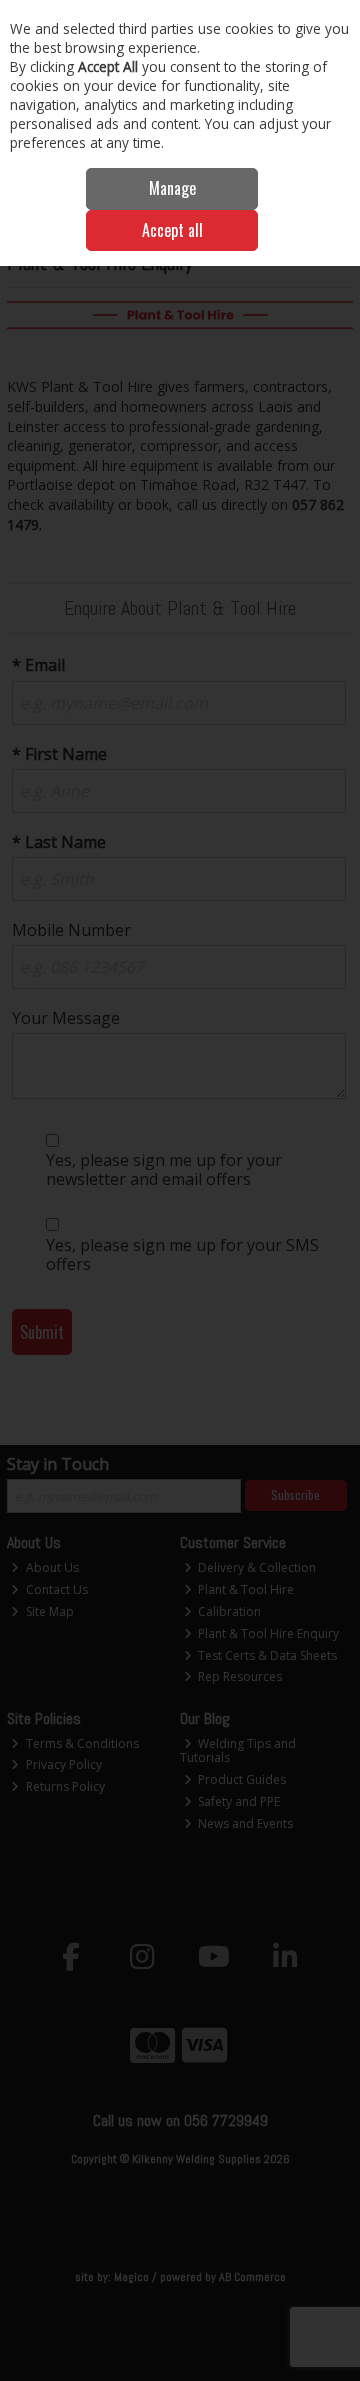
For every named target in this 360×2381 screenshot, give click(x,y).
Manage (172, 188)
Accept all (172, 230)
